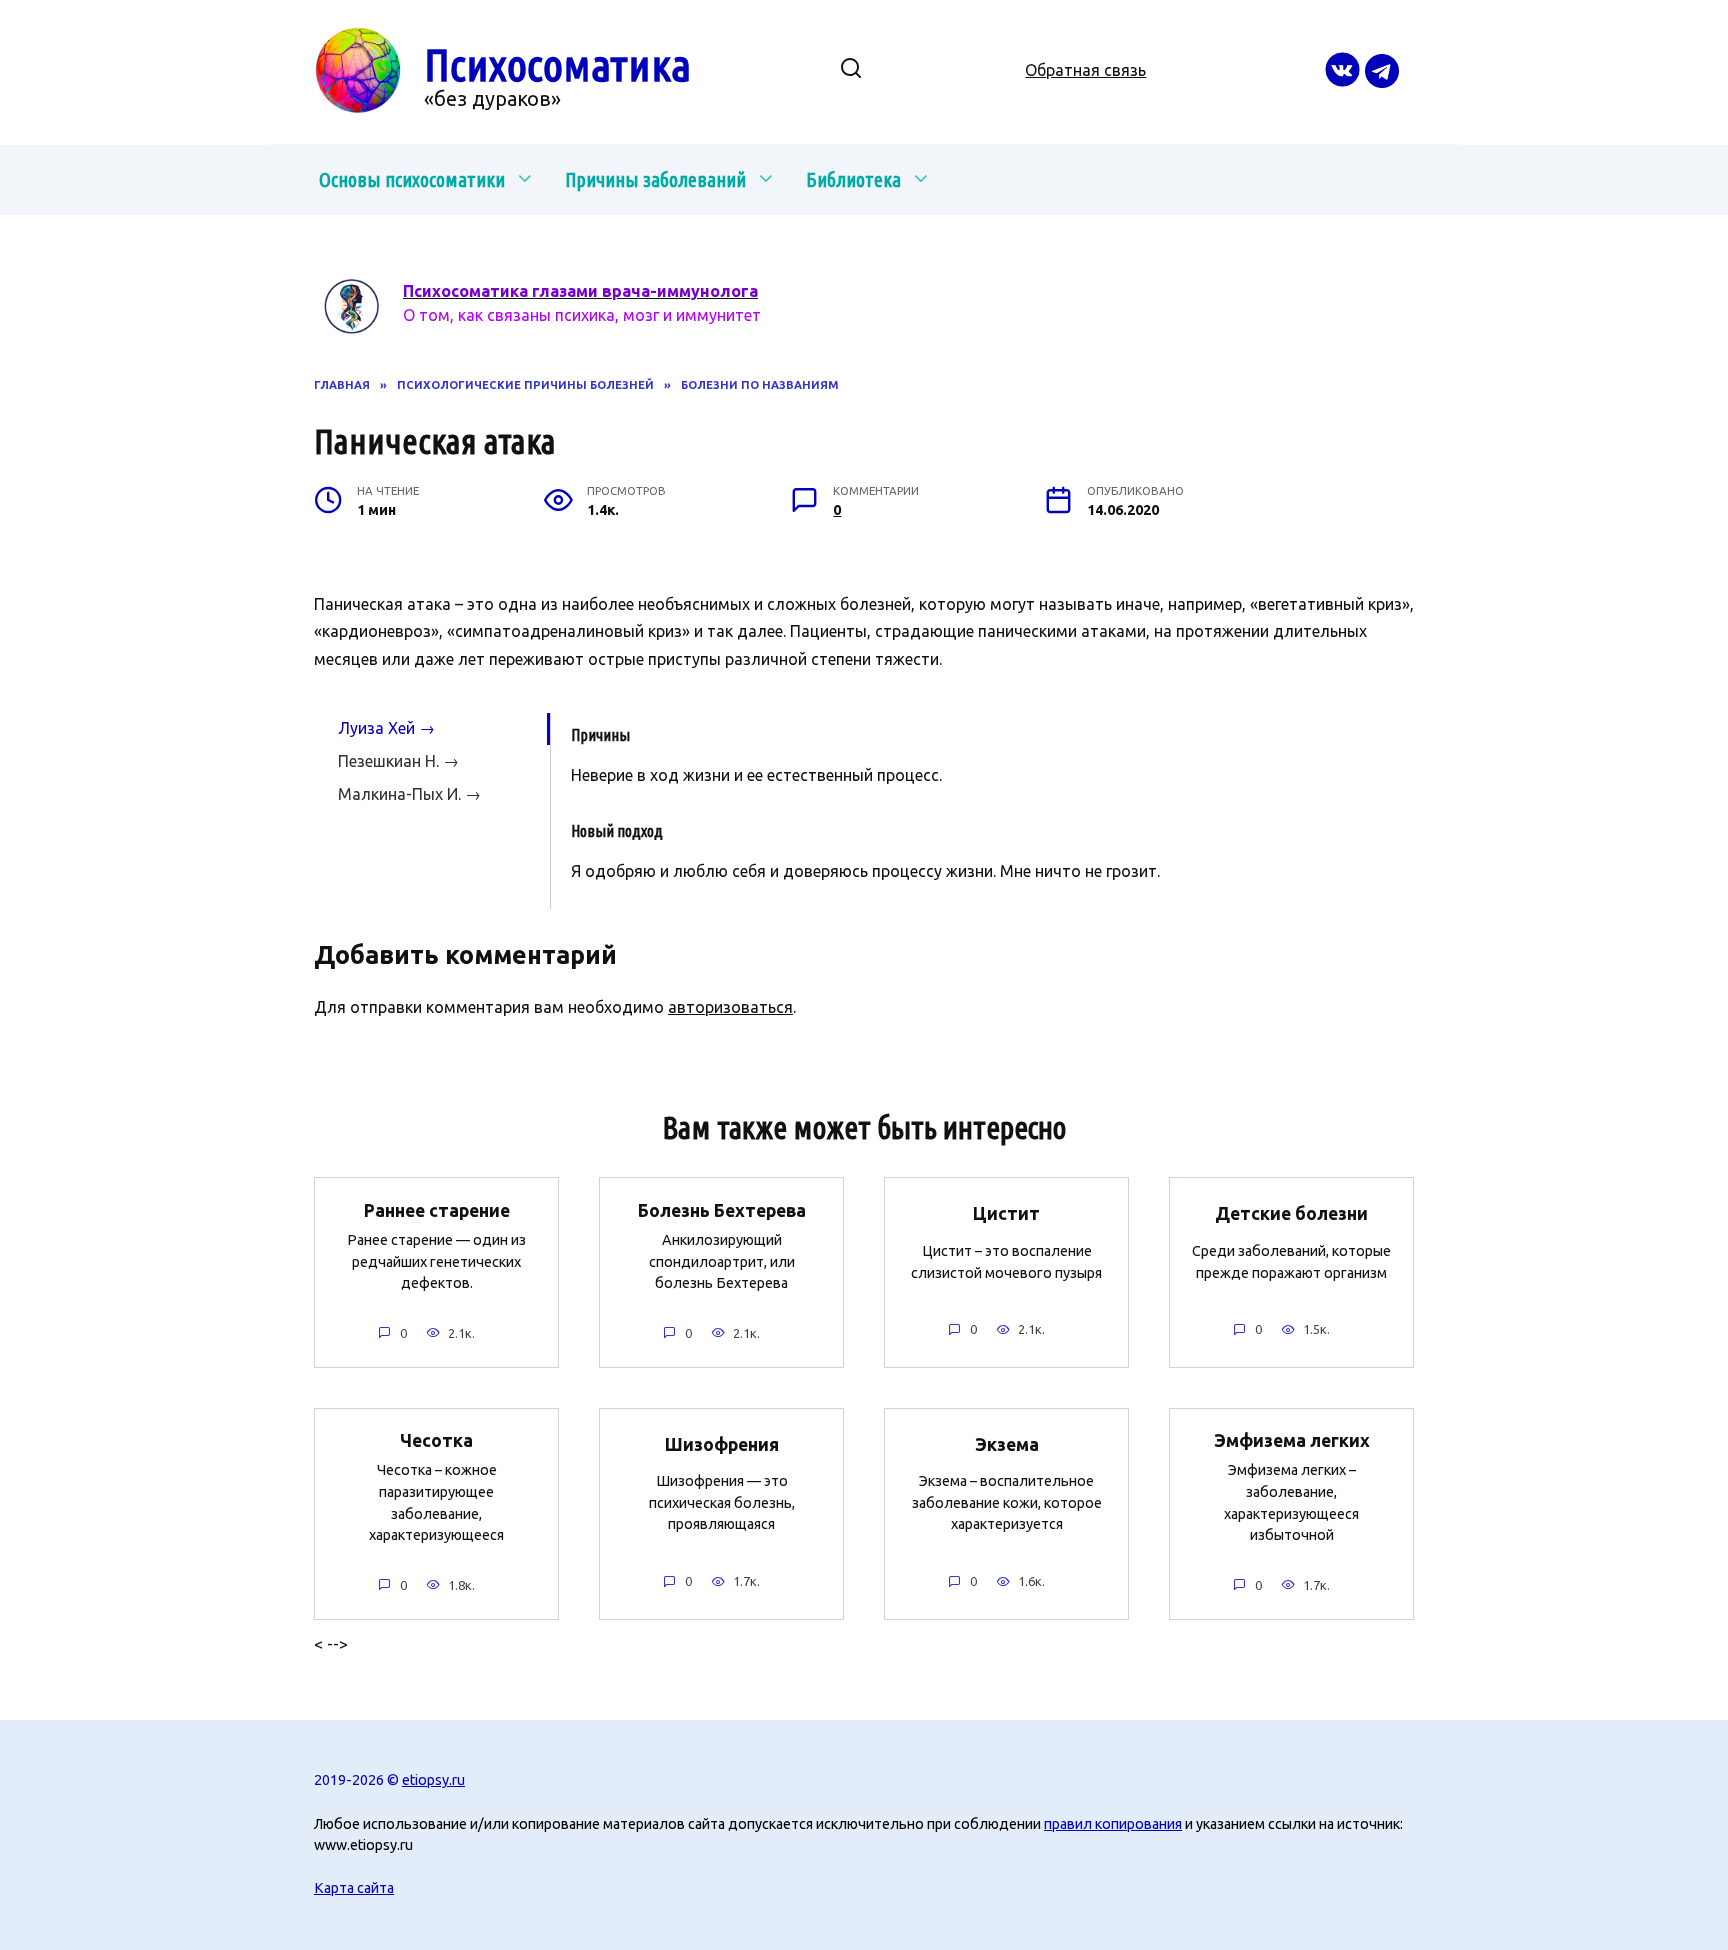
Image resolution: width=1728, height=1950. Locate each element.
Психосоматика (557, 64)
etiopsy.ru (433, 1780)
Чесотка (436, 1440)
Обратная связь (1085, 70)
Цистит (1006, 1213)
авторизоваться (730, 1007)
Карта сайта (354, 1888)
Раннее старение (437, 1209)
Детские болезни (1291, 1213)
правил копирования (1113, 1824)
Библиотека (853, 179)
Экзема (1007, 1443)
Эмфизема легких (1292, 1440)
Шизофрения (722, 1443)
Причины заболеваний (655, 179)
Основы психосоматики (412, 179)
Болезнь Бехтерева (722, 1209)
